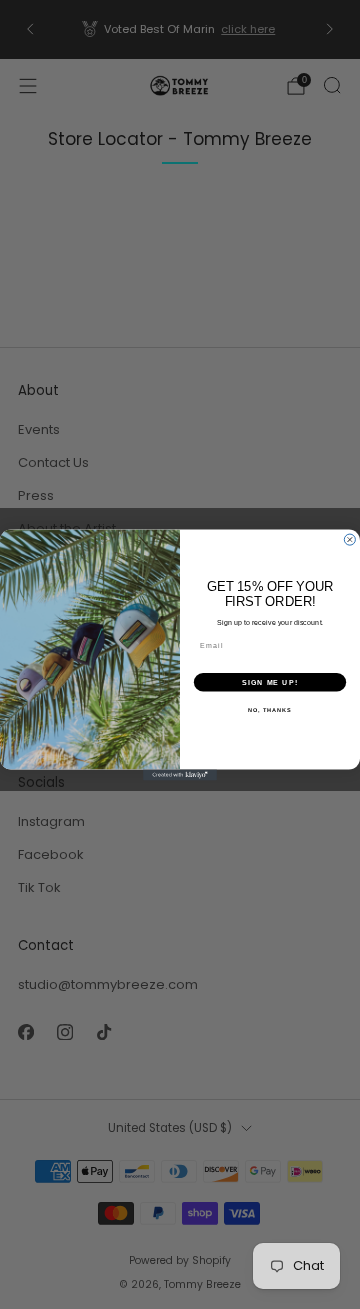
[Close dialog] (349, 539)
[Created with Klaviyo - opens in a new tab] (180, 774)
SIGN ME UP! (270, 682)
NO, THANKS (270, 709)
